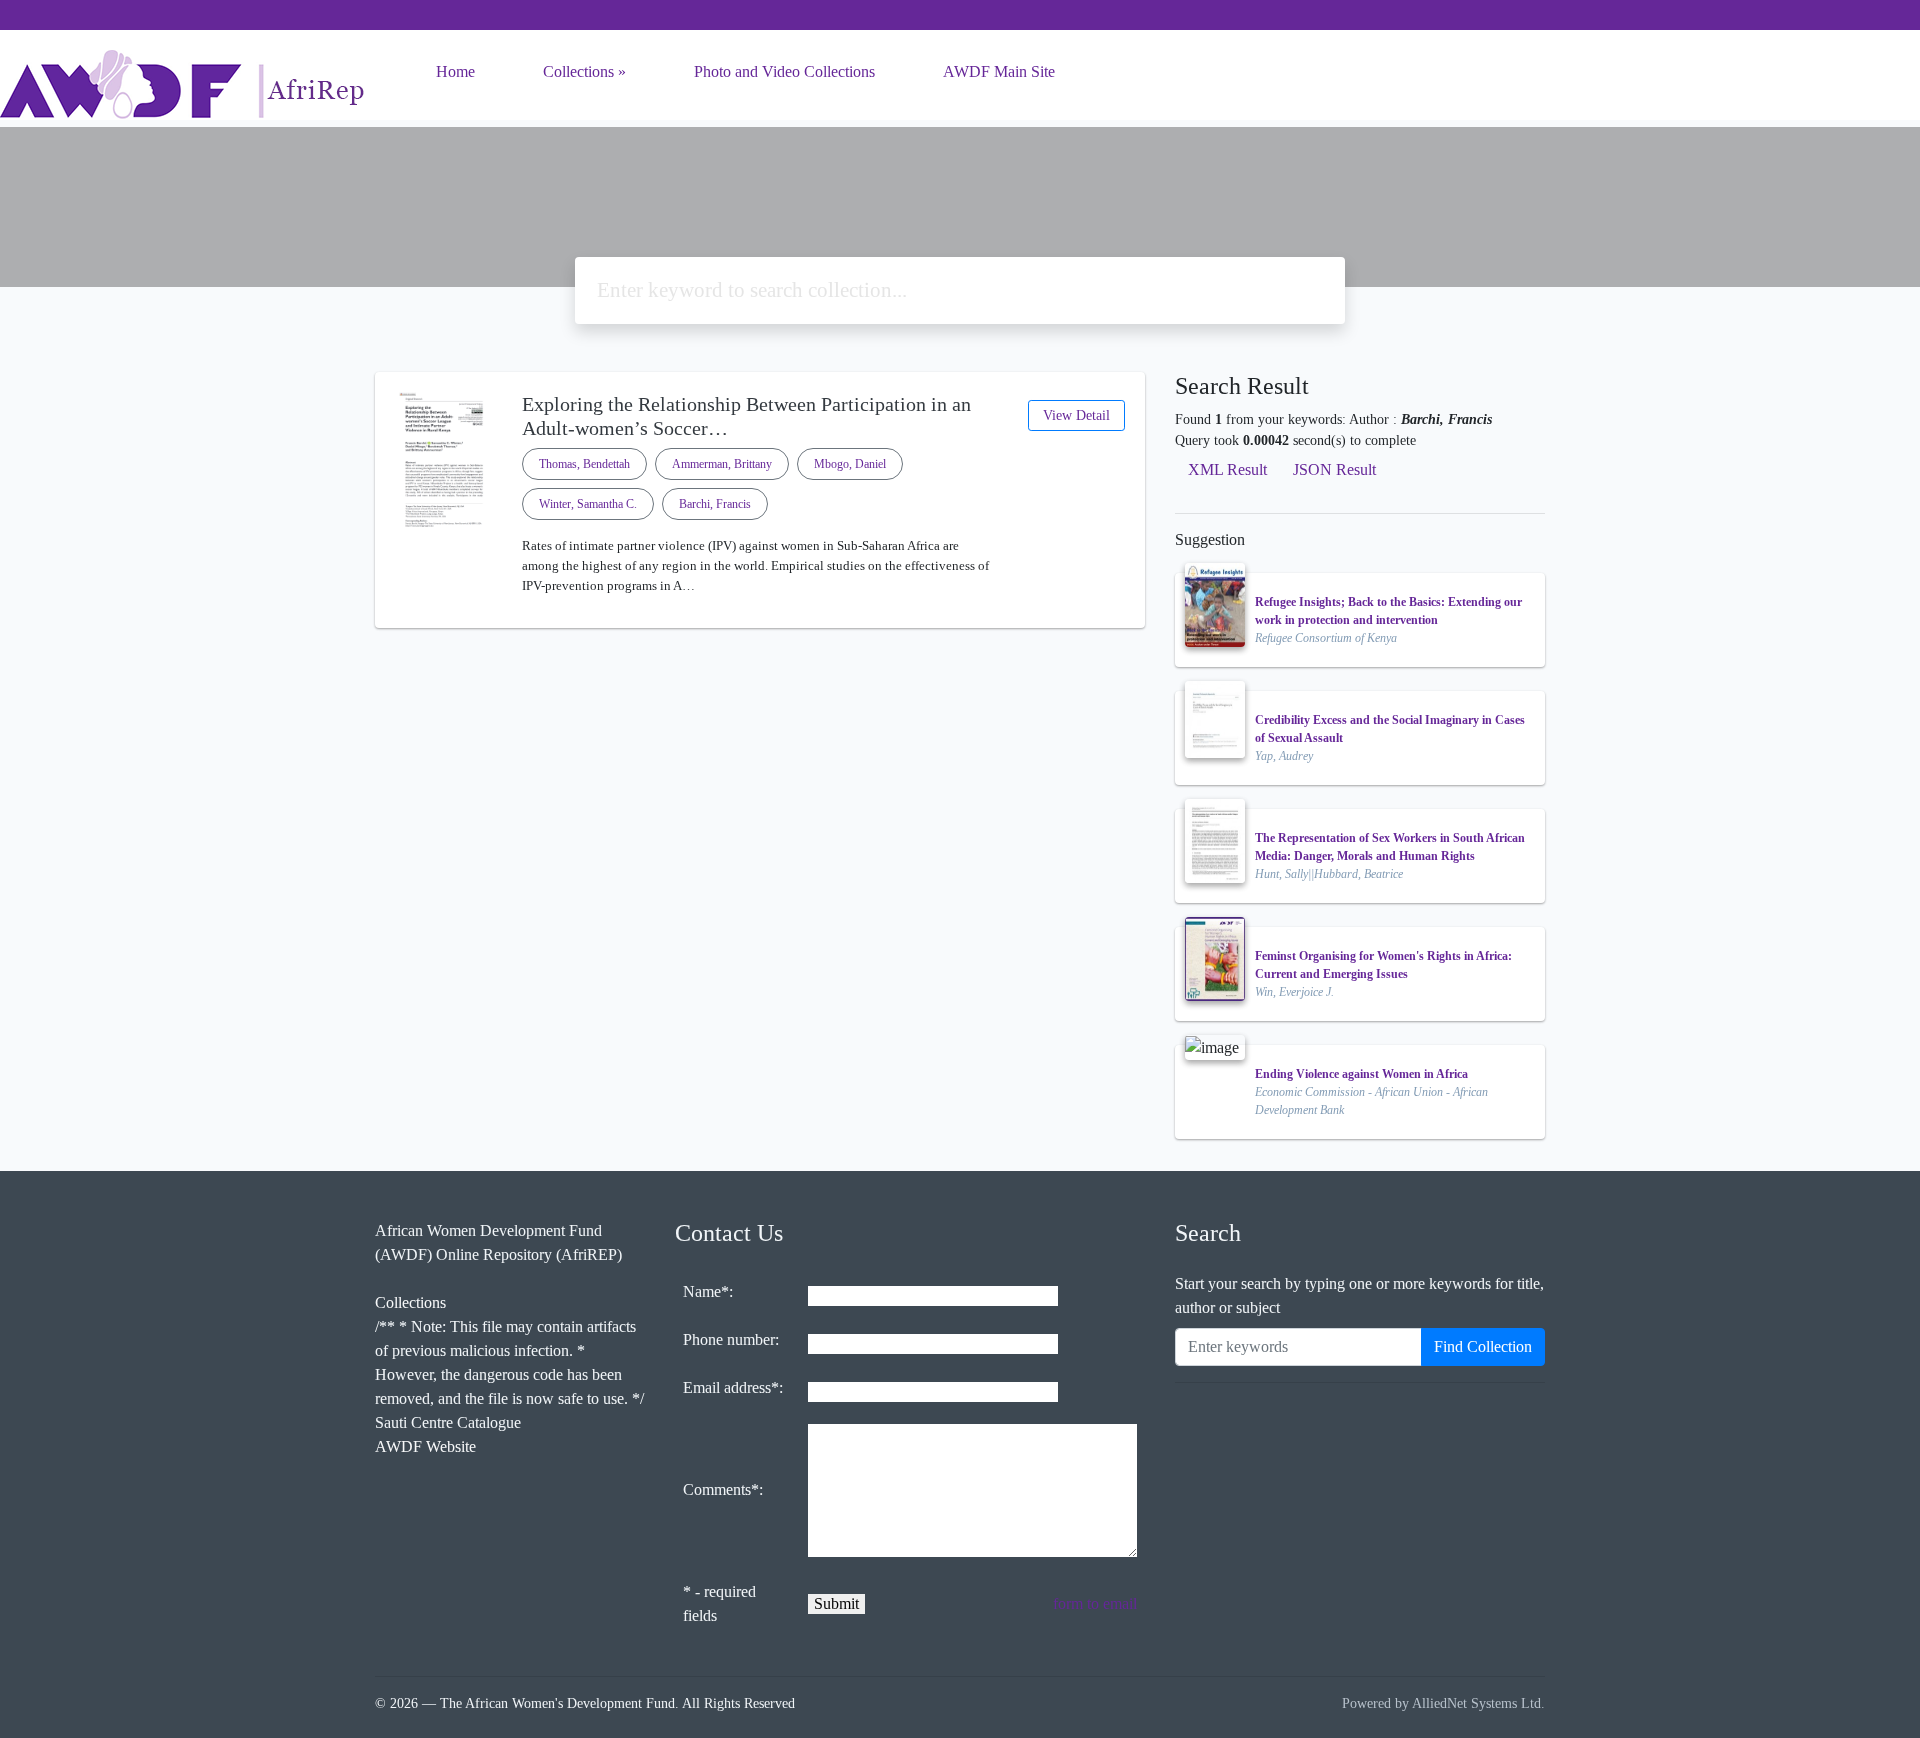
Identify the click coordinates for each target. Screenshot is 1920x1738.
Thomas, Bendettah (584, 464)
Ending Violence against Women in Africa (1361, 1074)
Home (455, 71)
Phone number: (731, 1339)
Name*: (708, 1291)
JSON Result (1334, 469)
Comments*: (723, 1489)
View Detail (1076, 415)
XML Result (1227, 469)
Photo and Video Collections (784, 71)
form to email (1095, 1603)
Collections (578, 71)
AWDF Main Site (999, 71)
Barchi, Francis (715, 504)
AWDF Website (425, 1446)
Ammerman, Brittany (722, 464)
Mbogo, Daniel (850, 464)
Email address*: (733, 1387)
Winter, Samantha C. (588, 504)
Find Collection (1483, 1346)
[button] (760, 612)
